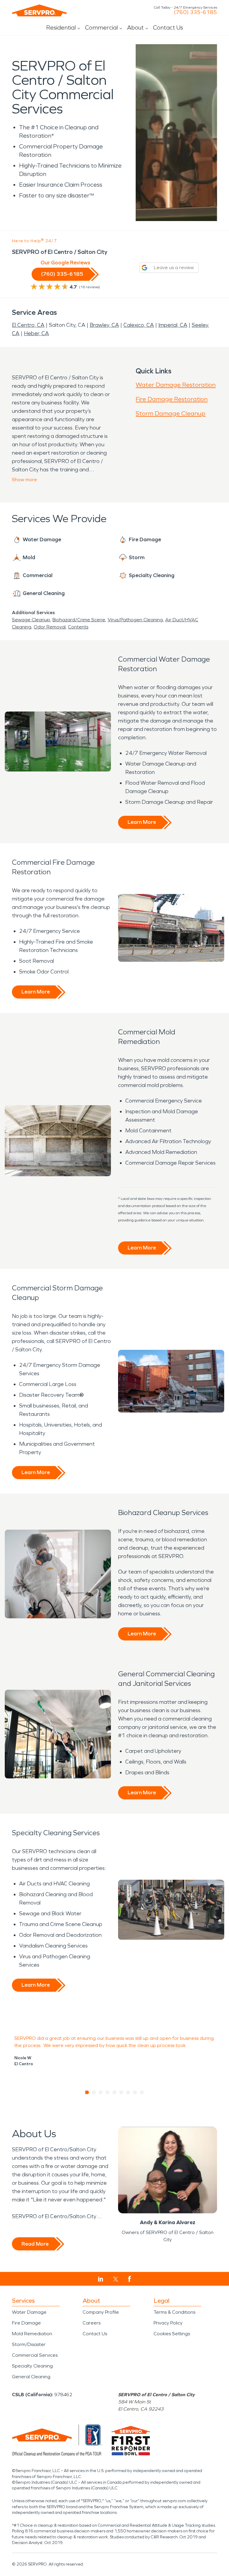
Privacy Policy (168, 2323)
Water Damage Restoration (176, 385)
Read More (35, 2244)
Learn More (142, 822)
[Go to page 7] (128, 2092)
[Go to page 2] (94, 2092)
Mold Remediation (32, 2334)
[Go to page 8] (135, 2092)
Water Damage (29, 2312)
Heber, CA (36, 333)
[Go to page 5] (115, 2092)
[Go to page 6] (122, 2092)
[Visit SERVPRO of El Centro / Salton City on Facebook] (130, 2279)
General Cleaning (31, 2377)
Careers (92, 2323)
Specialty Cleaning (32, 2366)
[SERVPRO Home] (39, 10)
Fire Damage (26, 2323)
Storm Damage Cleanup (171, 413)
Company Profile (101, 2312)
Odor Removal (50, 627)
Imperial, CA (173, 325)
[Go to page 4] (108, 2092)
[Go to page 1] (87, 2092)
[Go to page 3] (101, 2092)
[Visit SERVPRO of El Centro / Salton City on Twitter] (116, 2279)
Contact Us (168, 27)
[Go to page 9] (142, 2092)
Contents (78, 627)
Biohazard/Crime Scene (79, 620)
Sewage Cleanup (31, 620)
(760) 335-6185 (195, 12)
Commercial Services (35, 2355)
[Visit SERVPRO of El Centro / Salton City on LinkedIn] (101, 2279)
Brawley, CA (104, 325)
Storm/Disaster (29, 2344)
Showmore (24, 480)
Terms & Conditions (174, 2312)
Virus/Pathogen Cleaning (135, 620)
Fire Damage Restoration (172, 399)
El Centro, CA (28, 325)
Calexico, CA (139, 325)
